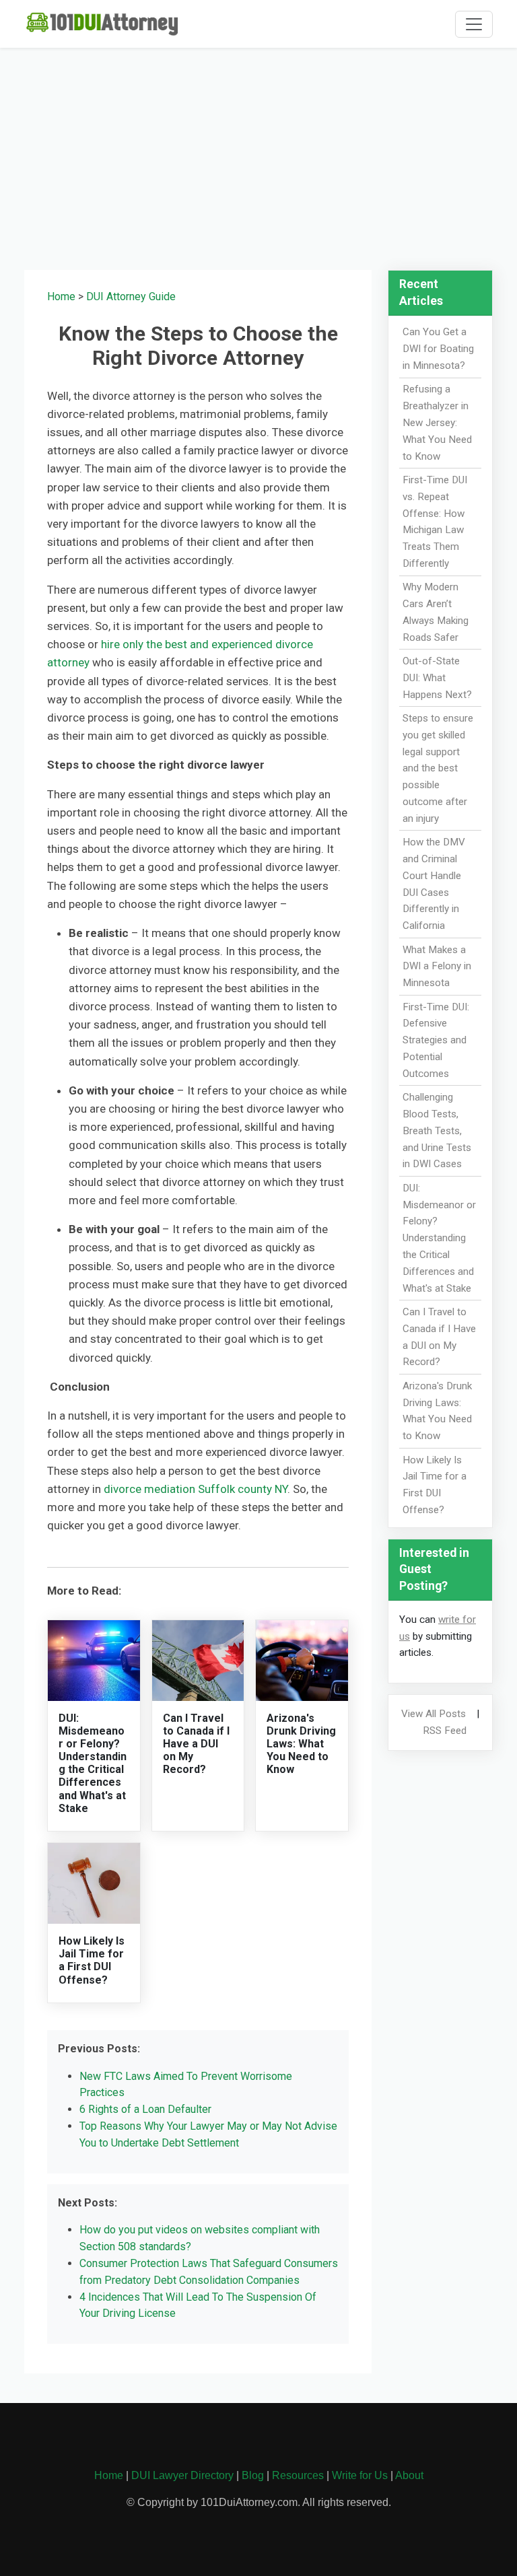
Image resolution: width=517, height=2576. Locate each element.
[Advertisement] (258, 153)
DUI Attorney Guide (131, 297)
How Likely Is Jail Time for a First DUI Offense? (92, 1960)
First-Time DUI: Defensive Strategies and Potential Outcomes (436, 1040)
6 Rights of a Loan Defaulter (145, 2109)
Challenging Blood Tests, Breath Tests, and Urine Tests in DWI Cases (437, 1130)
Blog (253, 2475)
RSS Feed (445, 1731)
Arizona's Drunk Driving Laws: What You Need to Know (301, 1744)
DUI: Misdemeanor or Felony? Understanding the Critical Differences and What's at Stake (93, 1763)
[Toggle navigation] (474, 24)
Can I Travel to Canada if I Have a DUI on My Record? (196, 1744)
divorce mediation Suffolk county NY (196, 1489)
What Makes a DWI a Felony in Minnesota (437, 967)
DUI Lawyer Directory (182, 2475)
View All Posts (434, 1714)
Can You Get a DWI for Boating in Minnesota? (438, 349)
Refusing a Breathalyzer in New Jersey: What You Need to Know (437, 422)
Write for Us (360, 2475)
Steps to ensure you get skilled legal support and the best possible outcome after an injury (438, 768)
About (409, 2475)
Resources (298, 2475)
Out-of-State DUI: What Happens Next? (437, 678)
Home (61, 297)
